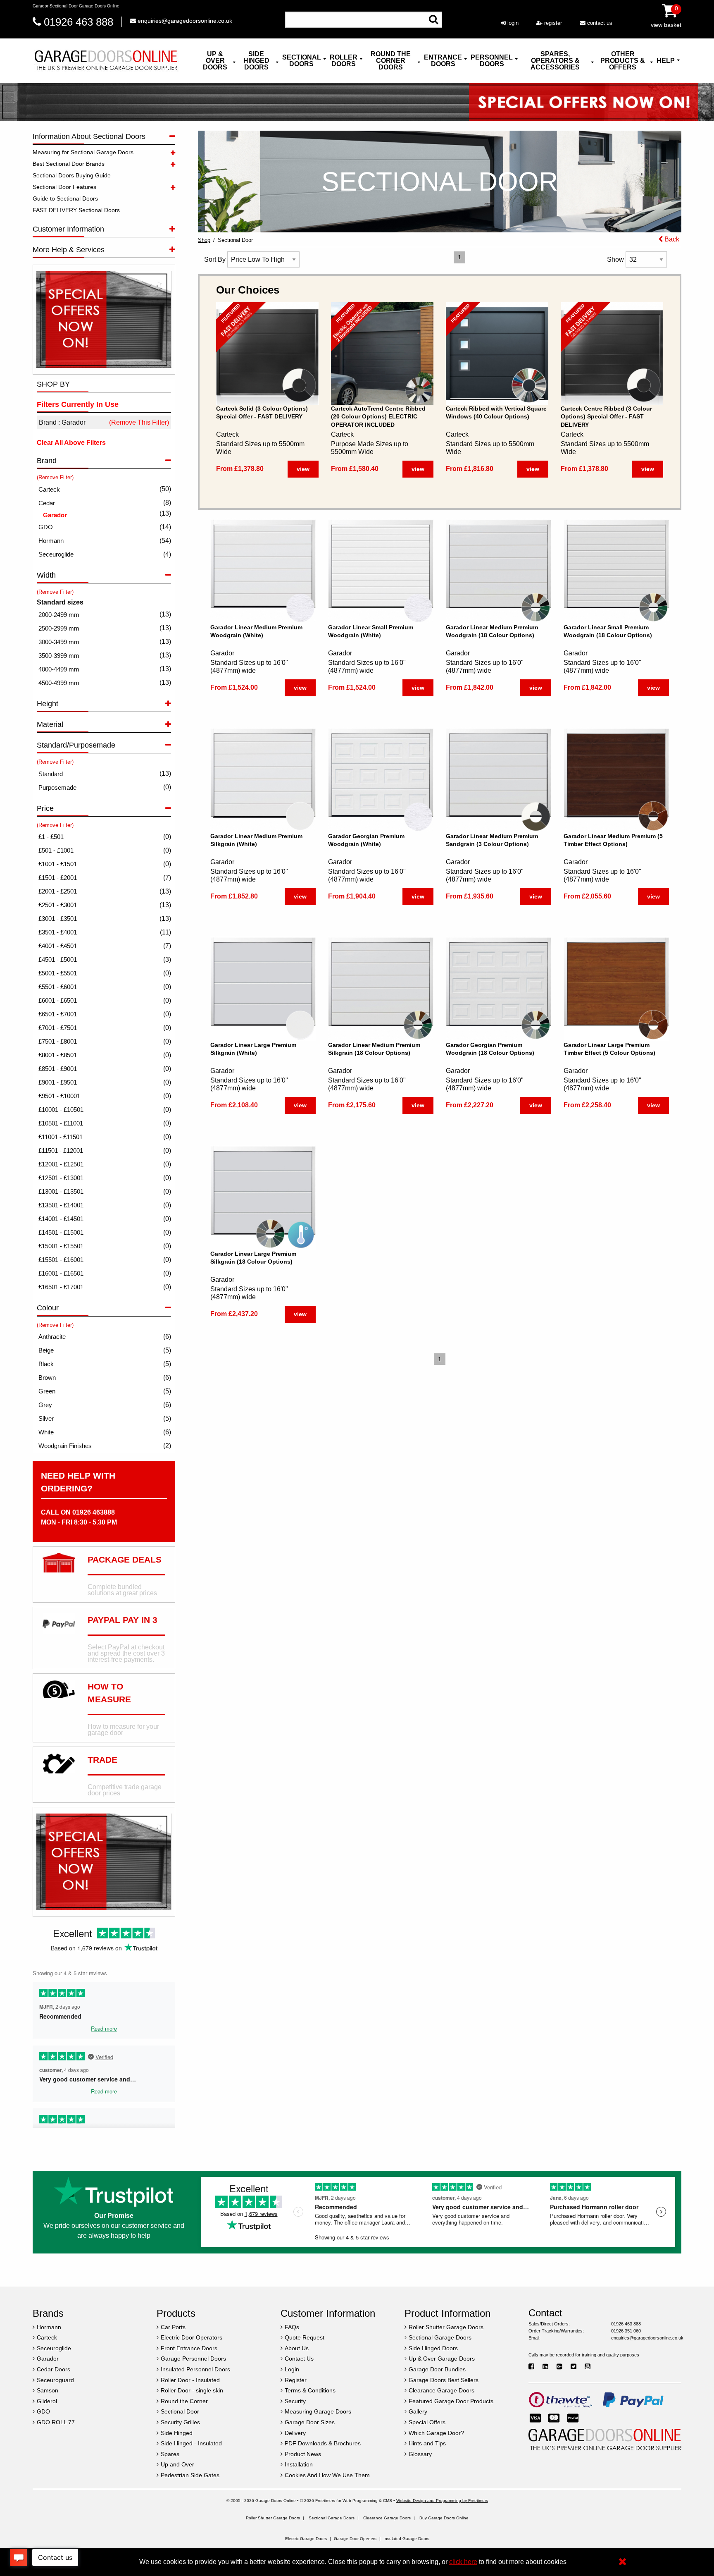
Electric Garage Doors (306, 2539)
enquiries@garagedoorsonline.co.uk (184, 21)
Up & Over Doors (215, 61)
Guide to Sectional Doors (65, 198)
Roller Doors (344, 61)
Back (671, 239)
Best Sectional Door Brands (69, 164)
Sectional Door (235, 240)
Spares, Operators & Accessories (555, 61)
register (552, 23)
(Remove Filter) (55, 477)
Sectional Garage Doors (332, 2518)
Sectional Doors (302, 61)
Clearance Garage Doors (387, 2518)
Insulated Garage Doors (406, 2539)
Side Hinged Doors (256, 61)
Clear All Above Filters (71, 443)
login (512, 23)
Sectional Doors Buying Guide (72, 175)
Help (666, 61)
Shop (204, 240)
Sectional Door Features (64, 187)
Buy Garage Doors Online (444, 2518)
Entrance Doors (443, 61)
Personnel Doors (492, 61)
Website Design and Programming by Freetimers (442, 2501)
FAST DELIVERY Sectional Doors (76, 210)
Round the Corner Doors (391, 61)
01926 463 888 (79, 22)
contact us (599, 23)
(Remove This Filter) (139, 422)
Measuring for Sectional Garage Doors (83, 152)
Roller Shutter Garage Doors (273, 2518)
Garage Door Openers (355, 2539)
